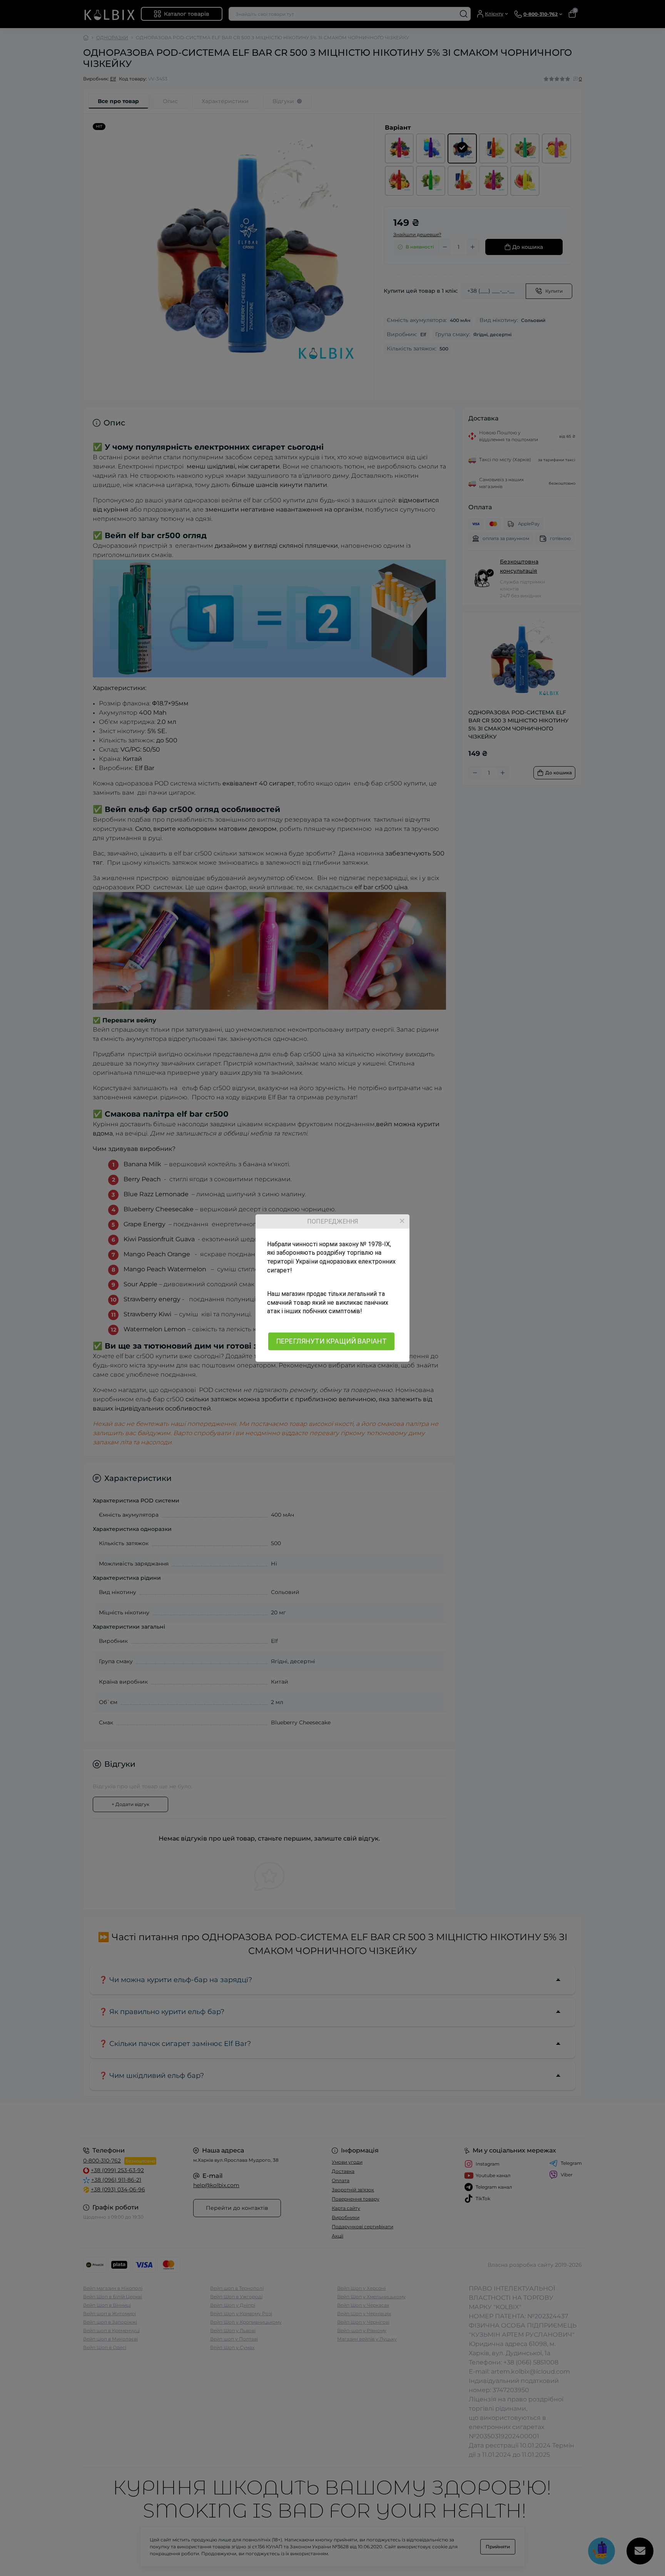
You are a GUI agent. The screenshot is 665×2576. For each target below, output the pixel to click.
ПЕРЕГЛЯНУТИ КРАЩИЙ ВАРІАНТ (331, 1341)
